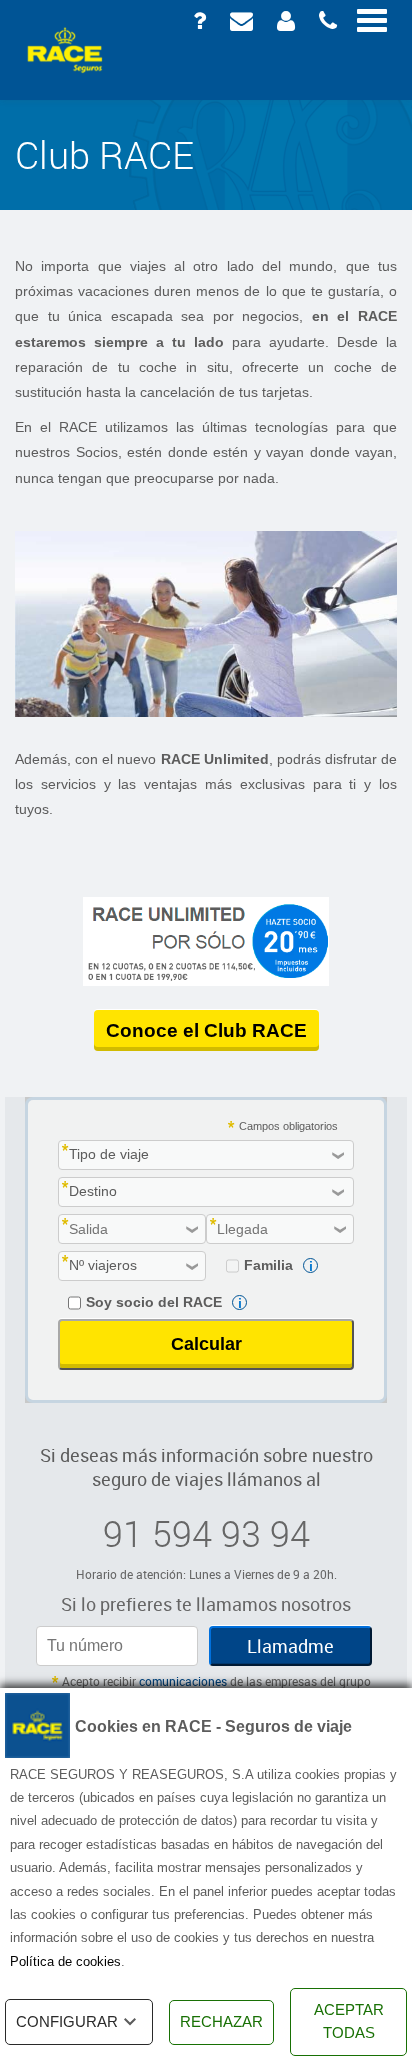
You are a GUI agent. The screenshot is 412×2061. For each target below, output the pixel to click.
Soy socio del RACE (154, 1302)
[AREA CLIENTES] (284, 20)
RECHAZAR (221, 2021)
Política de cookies (65, 1961)
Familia (268, 1265)
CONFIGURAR (67, 2021)
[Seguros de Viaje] (65, 50)
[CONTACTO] (239, 20)
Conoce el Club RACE (206, 1030)
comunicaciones (183, 1681)
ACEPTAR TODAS (349, 2021)
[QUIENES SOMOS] (197, 20)
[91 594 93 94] (326, 20)
